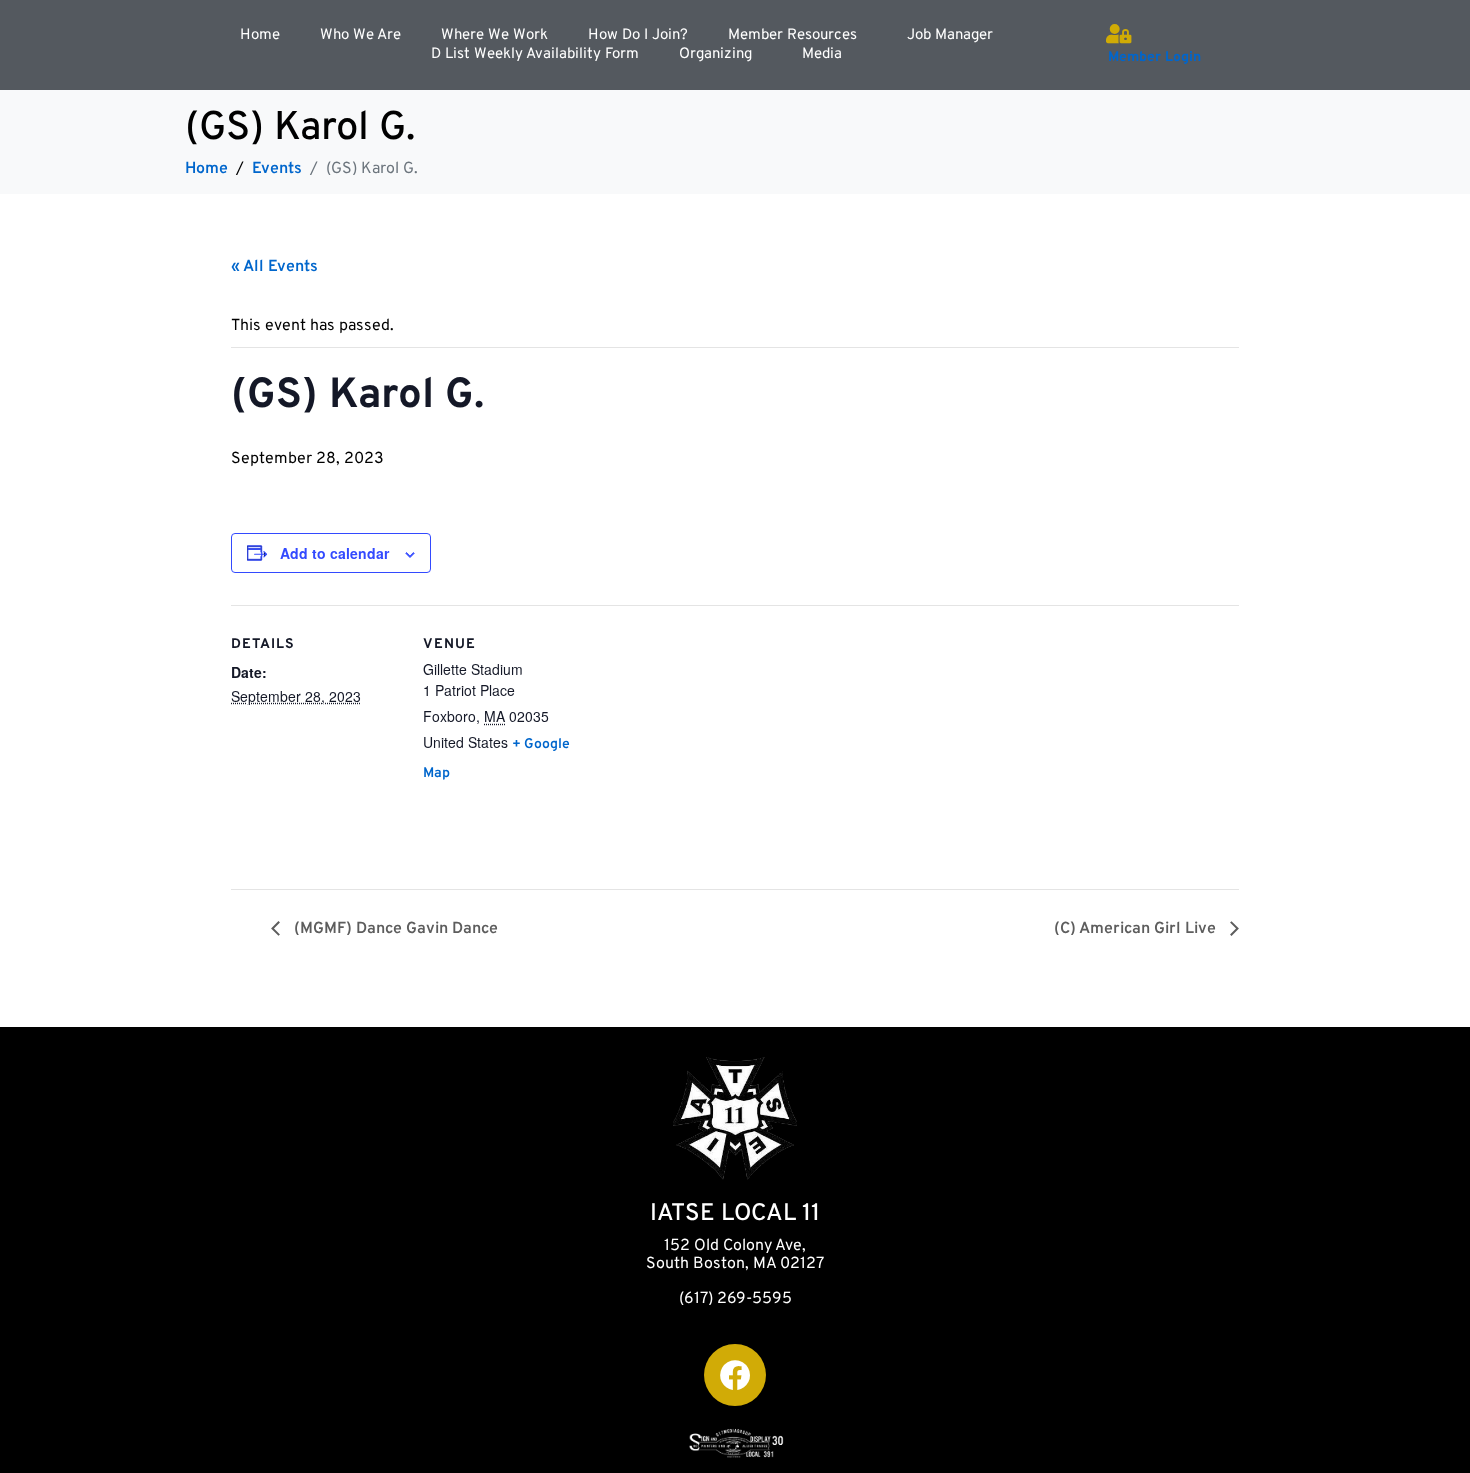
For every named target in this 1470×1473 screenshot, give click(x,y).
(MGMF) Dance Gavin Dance (394, 929)
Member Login (1154, 57)
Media (822, 54)
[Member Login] (1118, 34)
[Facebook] (735, 1375)
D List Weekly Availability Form (535, 54)
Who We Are (360, 35)
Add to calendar (334, 553)
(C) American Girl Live (1137, 929)
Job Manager (950, 35)
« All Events (274, 267)
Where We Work (494, 35)
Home (260, 35)
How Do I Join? (638, 35)
